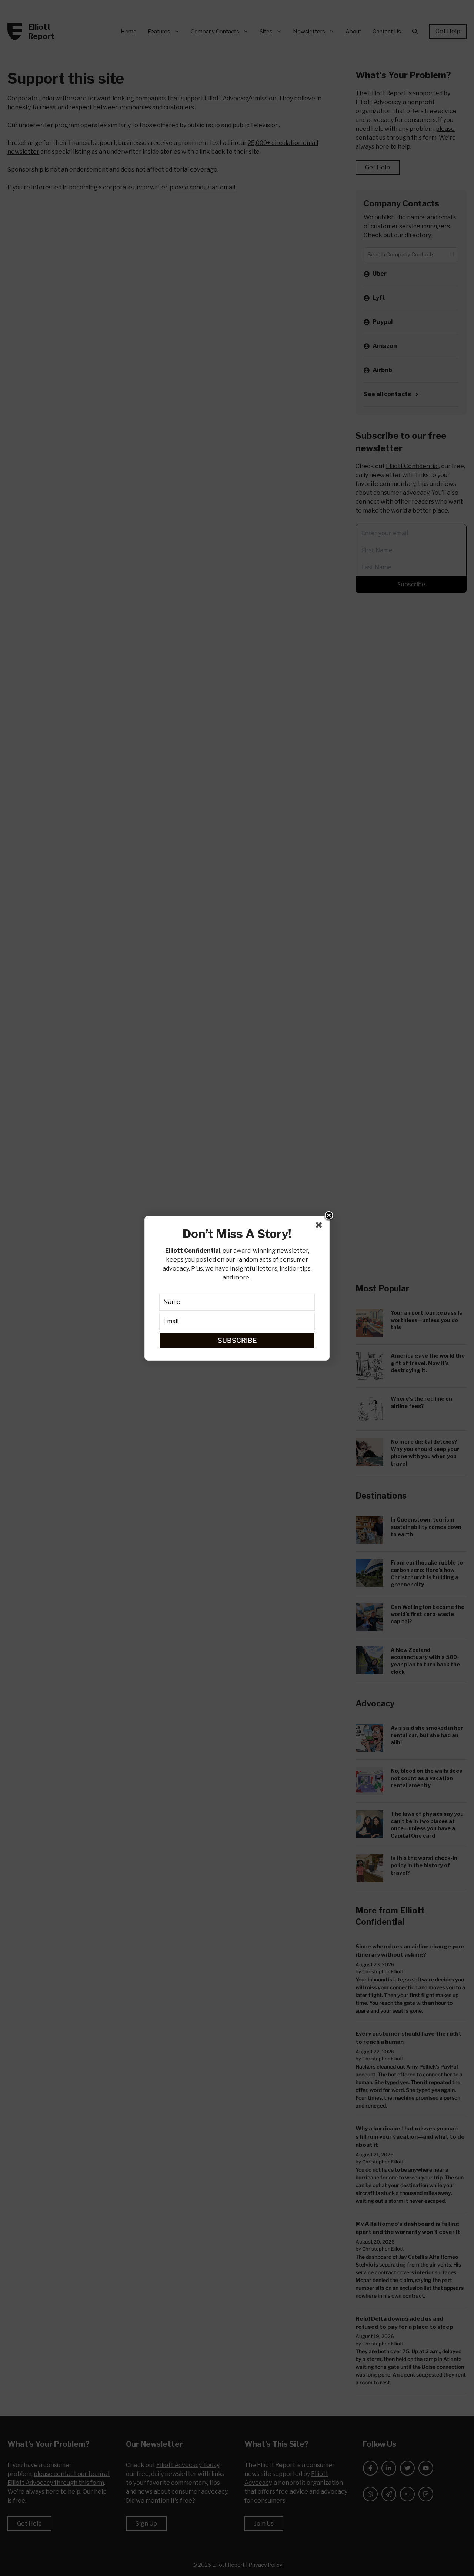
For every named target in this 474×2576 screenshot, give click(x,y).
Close (329, 1216)
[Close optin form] (320, 1226)
